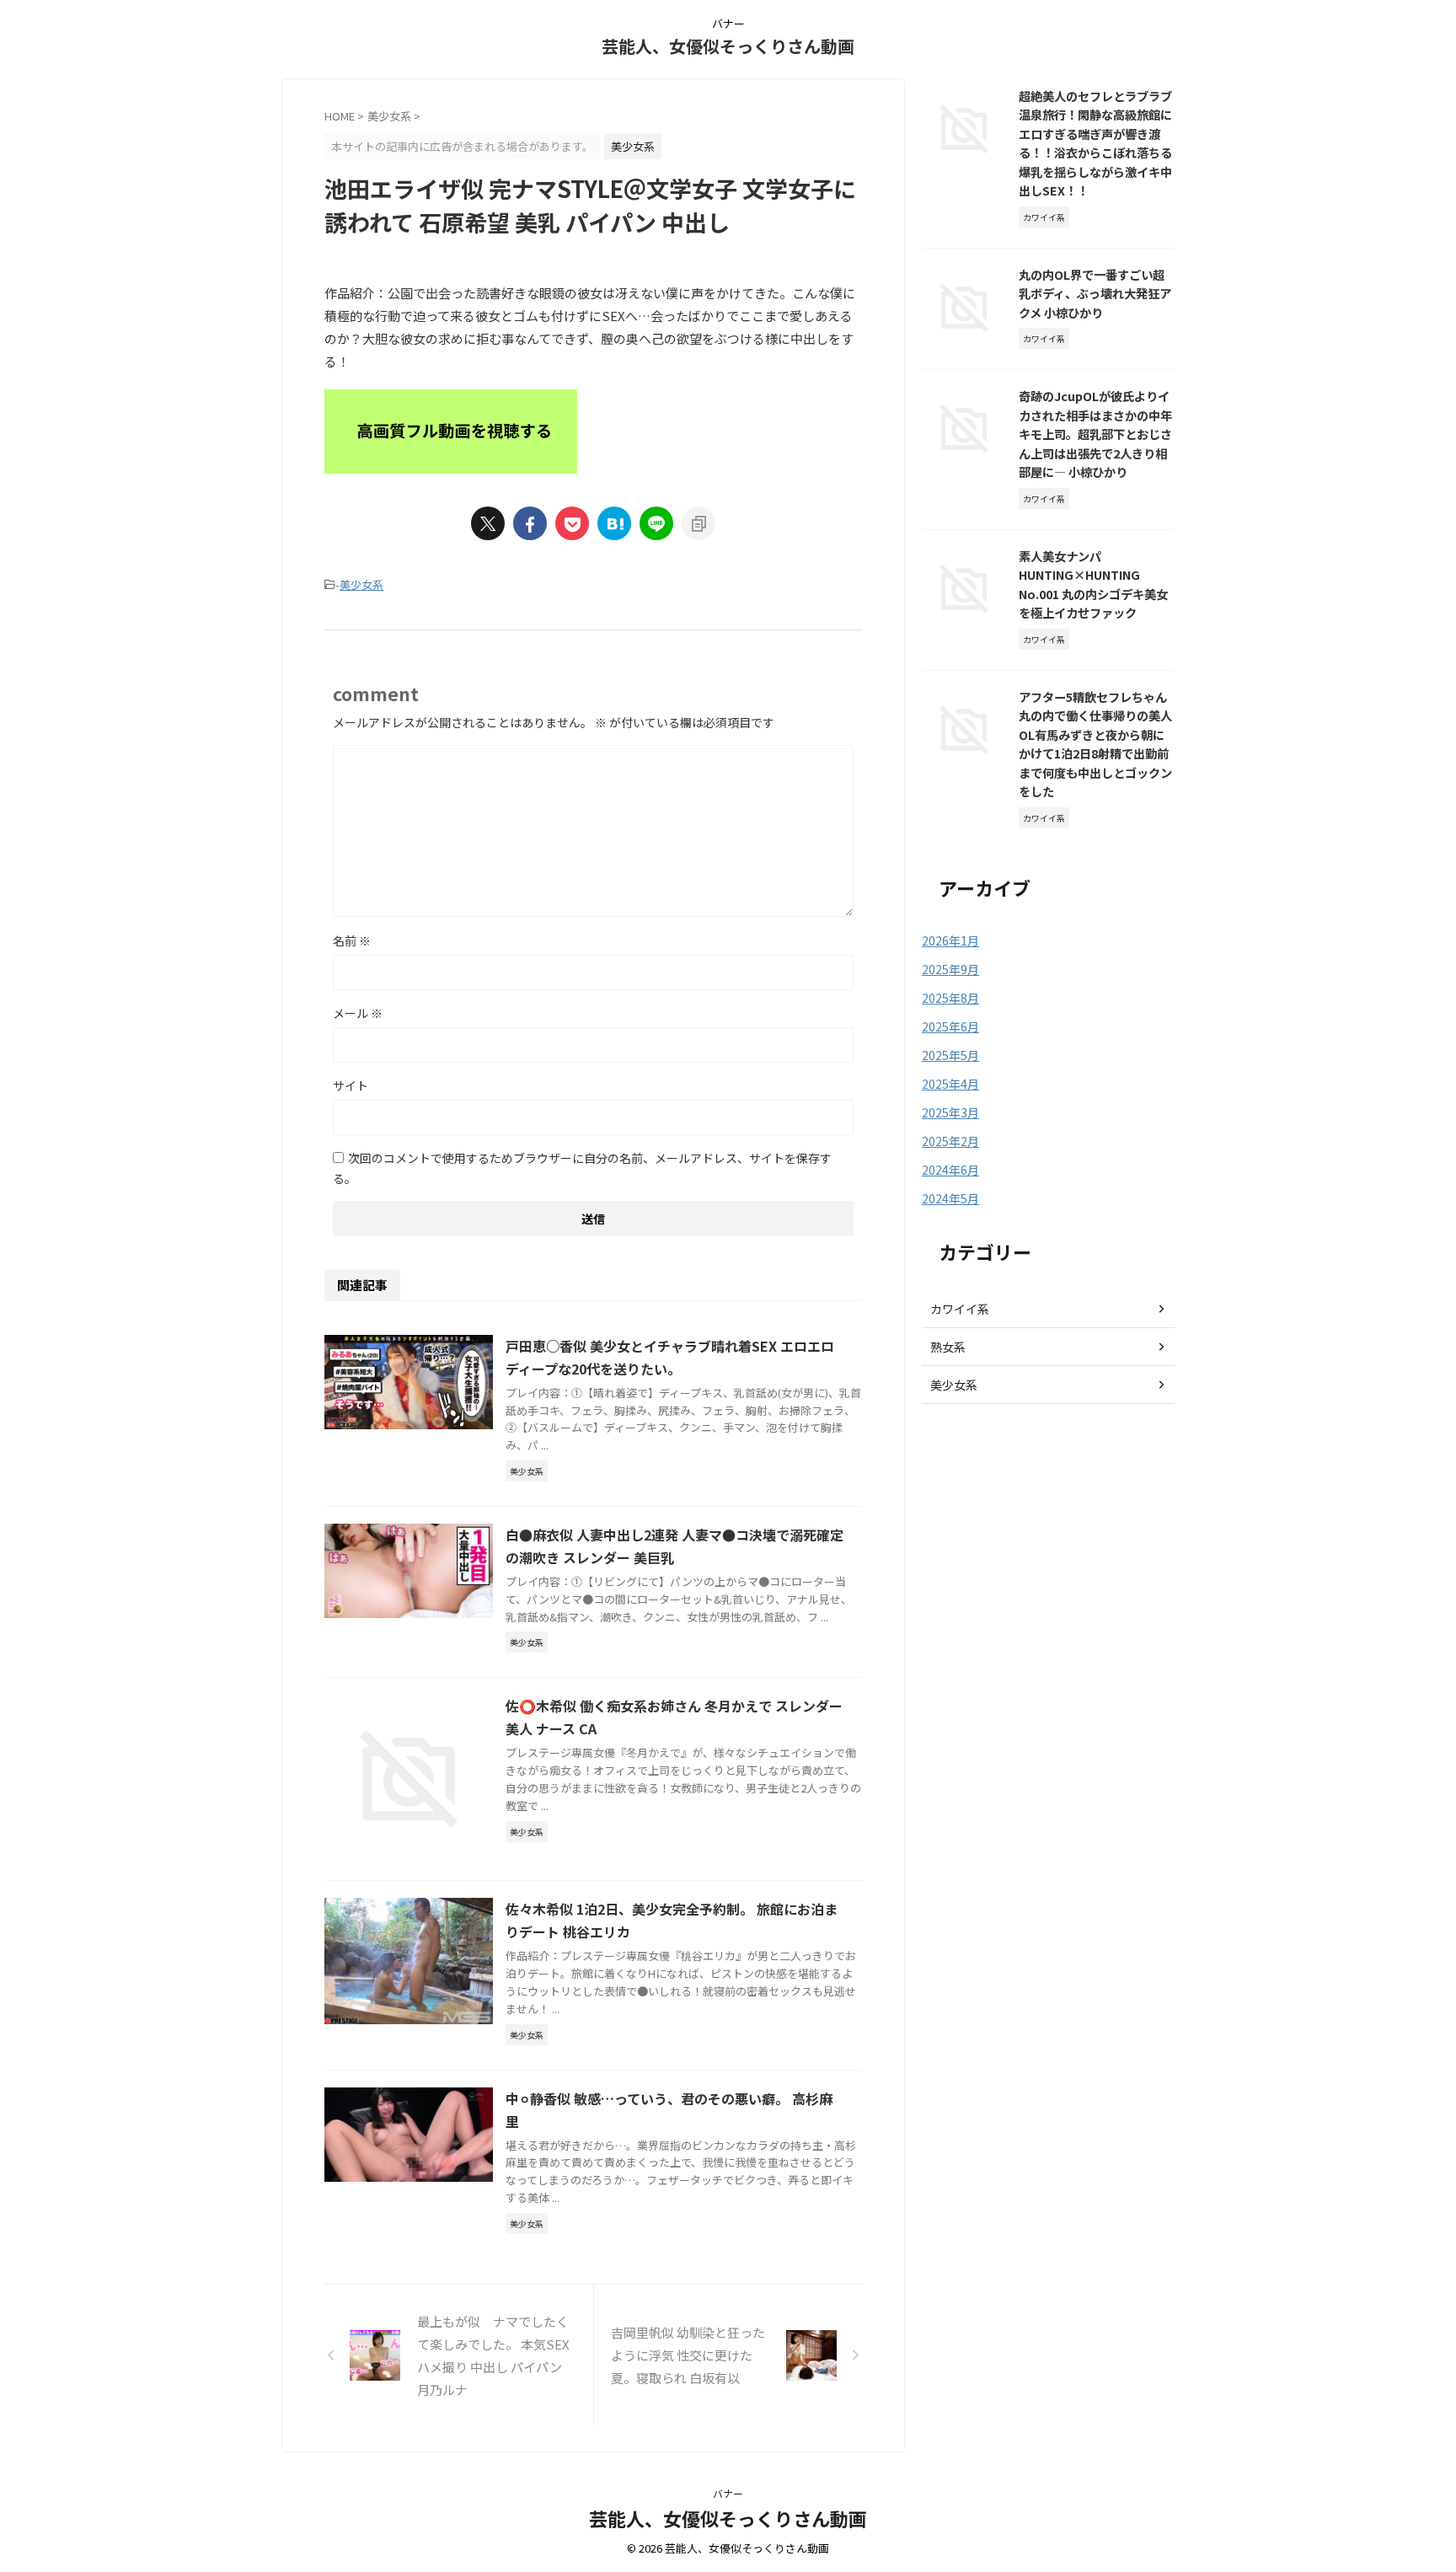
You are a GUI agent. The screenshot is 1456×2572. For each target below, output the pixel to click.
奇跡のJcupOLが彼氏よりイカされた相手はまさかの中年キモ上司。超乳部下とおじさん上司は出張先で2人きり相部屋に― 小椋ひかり (1095, 434)
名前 (352, 940)
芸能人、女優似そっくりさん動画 (728, 46)
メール (358, 1013)
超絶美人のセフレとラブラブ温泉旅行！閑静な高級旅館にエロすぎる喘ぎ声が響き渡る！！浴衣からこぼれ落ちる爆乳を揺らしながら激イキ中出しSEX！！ (1095, 143)
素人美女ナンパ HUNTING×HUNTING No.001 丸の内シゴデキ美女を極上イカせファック (1093, 584)
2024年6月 (950, 1170)
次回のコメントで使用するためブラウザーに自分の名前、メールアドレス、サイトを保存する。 (582, 1168)
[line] (656, 523)
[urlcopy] (699, 523)
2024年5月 (950, 1198)
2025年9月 (950, 969)
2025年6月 (950, 1026)
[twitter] (488, 523)
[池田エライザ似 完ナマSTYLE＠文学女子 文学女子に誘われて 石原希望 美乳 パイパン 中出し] (614, 523)
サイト (351, 1085)
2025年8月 (950, 998)
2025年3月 (950, 1112)
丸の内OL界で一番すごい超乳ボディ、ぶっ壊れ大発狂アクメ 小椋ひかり (1095, 293)
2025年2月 (950, 1141)
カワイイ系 (960, 1309)
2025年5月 (950, 1055)
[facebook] (530, 523)
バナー (728, 2493)
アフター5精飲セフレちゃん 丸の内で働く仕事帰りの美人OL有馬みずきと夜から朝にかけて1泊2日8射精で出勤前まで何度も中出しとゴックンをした (1095, 744)
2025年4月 (950, 1084)
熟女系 (948, 1347)
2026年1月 (950, 940)
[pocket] (572, 523)
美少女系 (361, 584)
